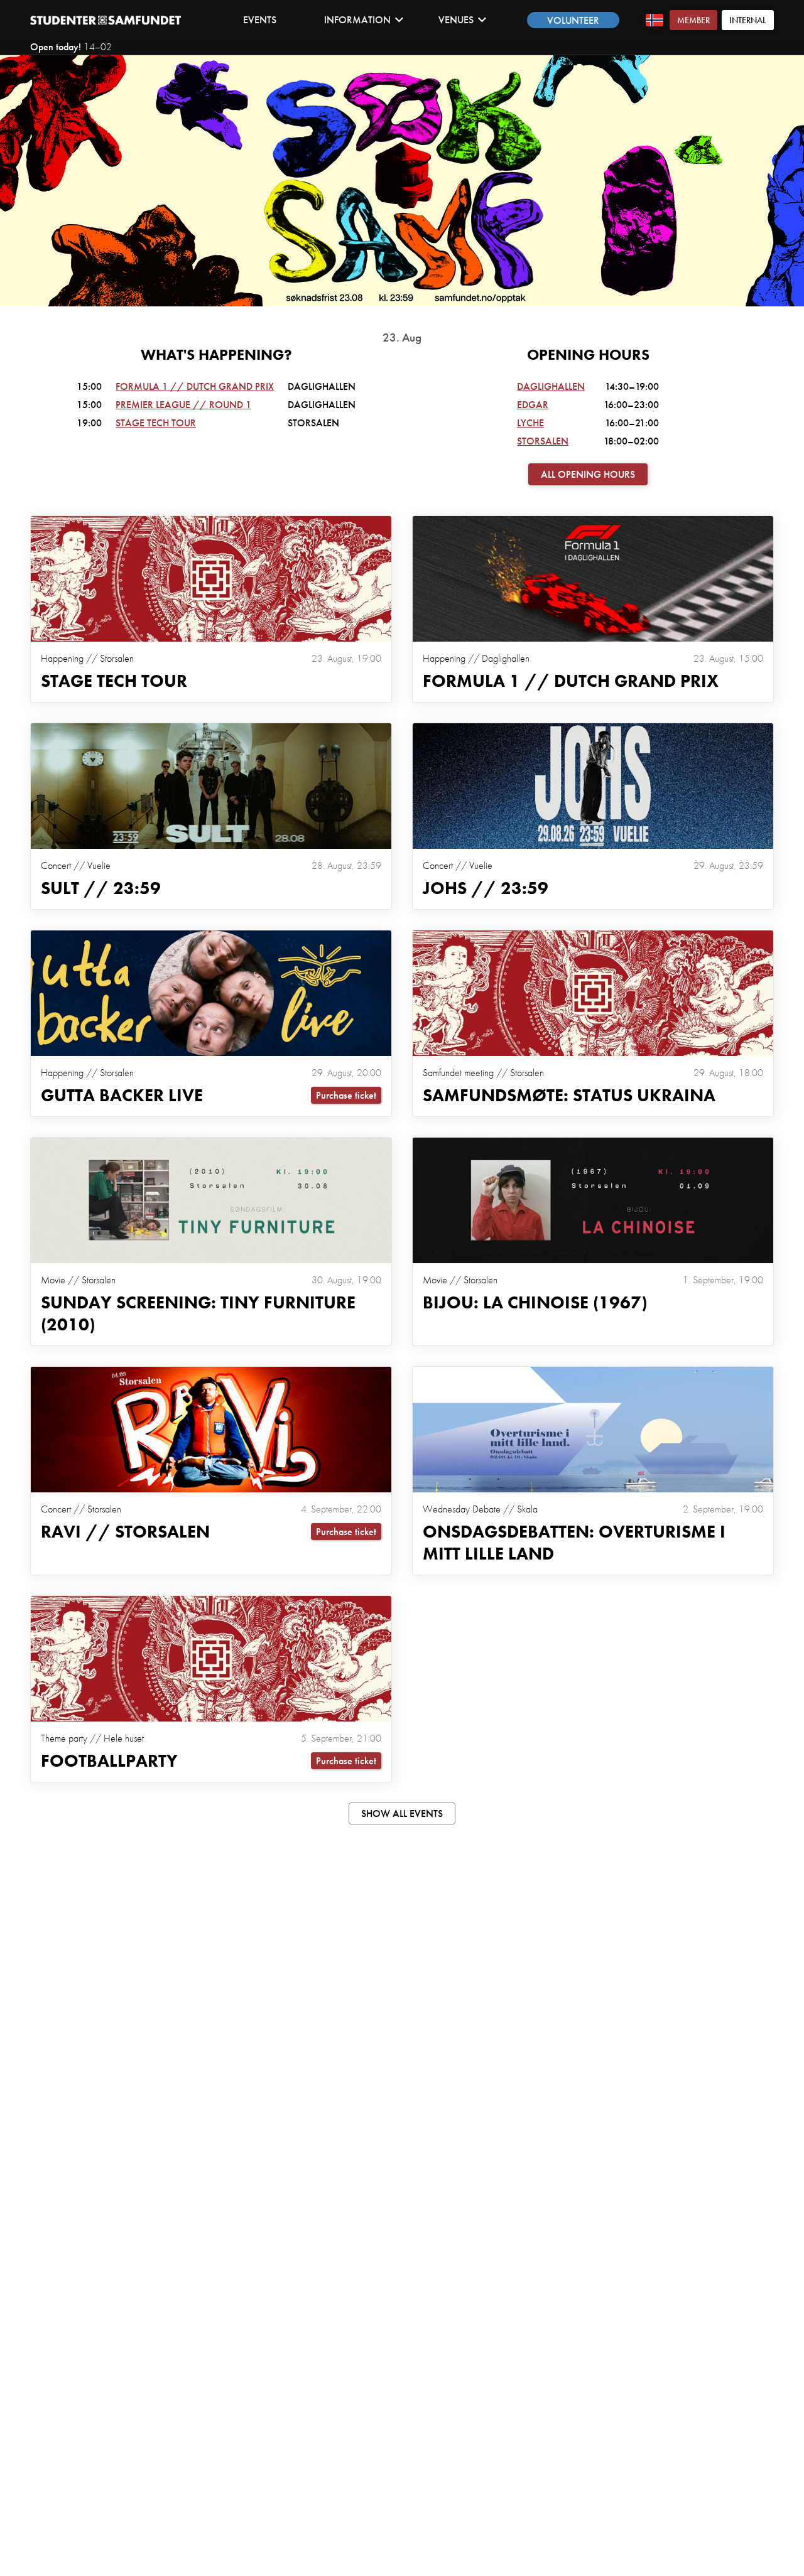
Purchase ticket (346, 1095)
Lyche (530, 423)
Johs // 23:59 (486, 888)
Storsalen (543, 441)
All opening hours (588, 474)
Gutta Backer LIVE (122, 1095)
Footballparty (109, 1761)
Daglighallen (551, 386)
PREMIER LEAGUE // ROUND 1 (183, 405)
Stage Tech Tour (156, 423)
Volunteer (573, 20)
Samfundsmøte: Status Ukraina (569, 1095)
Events (260, 20)
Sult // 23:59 (101, 888)
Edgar (533, 405)
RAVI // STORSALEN (125, 1532)
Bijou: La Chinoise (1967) (535, 1302)
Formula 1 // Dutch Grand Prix (195, 386)
